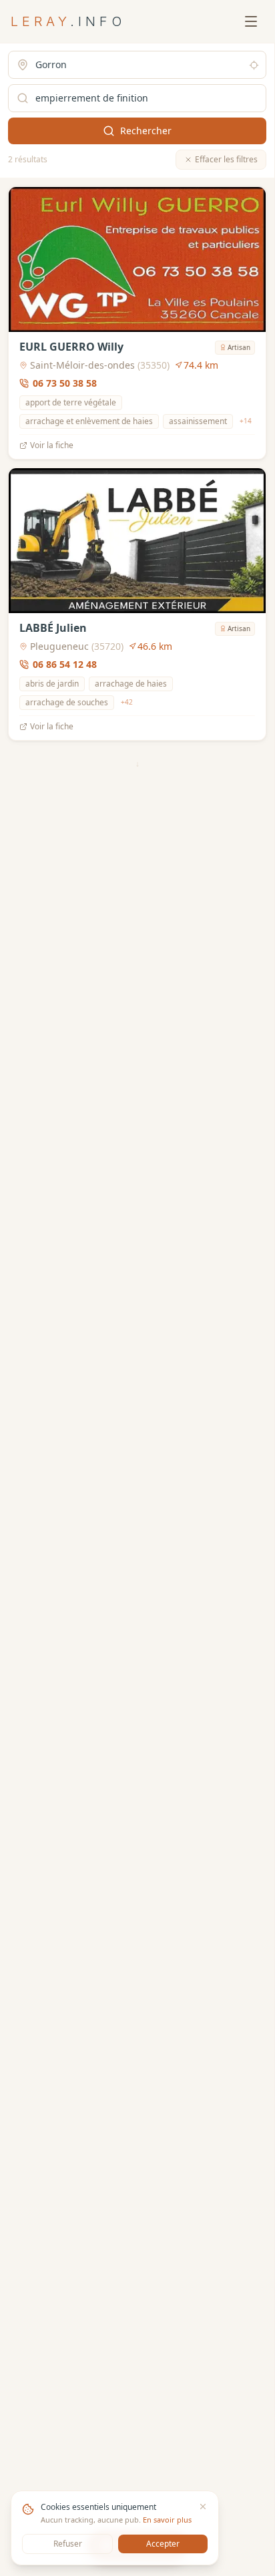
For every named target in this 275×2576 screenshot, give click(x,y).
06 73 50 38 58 (65, 383)
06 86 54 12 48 (65, 664)
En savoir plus (167, 2520)
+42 (127, 702)
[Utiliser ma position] (254, 65)
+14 (246, 421)
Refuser (68, 2544)
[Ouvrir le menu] (251, 21)
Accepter (163, 2544)
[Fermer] (203, 2507)
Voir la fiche (52, 445)
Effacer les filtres (226, 159)
